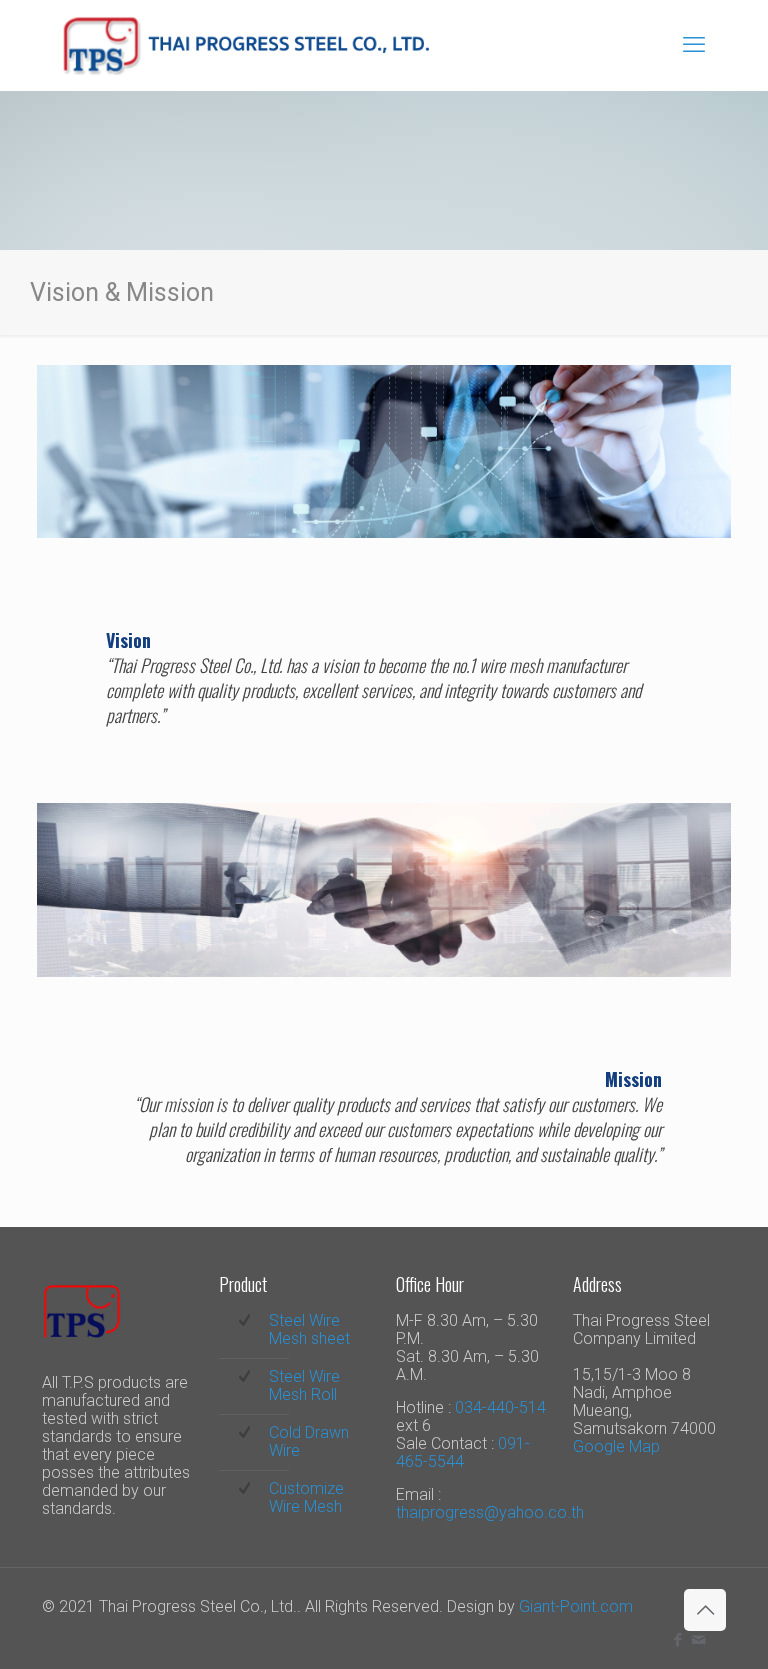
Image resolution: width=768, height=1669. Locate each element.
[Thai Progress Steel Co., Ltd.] (245, 45)
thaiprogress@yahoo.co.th (490, 1512)
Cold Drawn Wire (309, 1441)
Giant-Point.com (576, 1606)
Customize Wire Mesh (306, 1497)
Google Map (616, 1446)
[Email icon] (698, 1640)
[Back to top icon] (705, 1610)
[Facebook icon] (677, 1640)
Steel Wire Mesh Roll (304, 1385)
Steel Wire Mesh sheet (309, 1329)
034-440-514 (500, 1407)
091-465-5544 (463, 1452)
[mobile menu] (694, 45)
